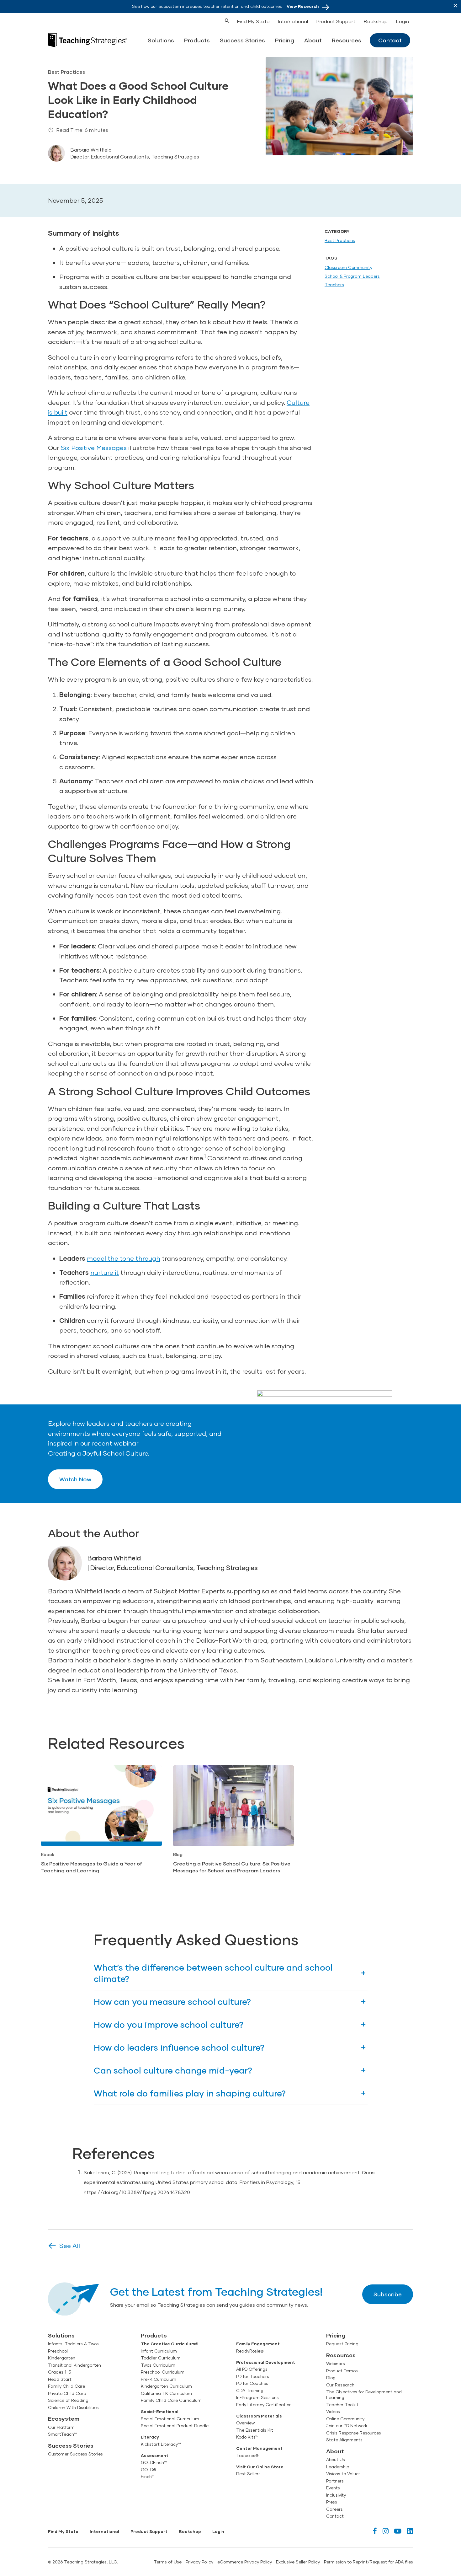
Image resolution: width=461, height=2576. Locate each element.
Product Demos (342, 2371)
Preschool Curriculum (163, 2372)
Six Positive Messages (94, 448)
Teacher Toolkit (342, 2405)
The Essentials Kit (255, 2430)
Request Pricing (342, 2344)
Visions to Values (343, 2474)
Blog (331, 2378)
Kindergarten (62, 2358)
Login (403, 21)
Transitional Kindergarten (74, 2365)
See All (70, 2246)
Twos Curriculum (158, 2365)
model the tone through (124, 1258)
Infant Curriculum (159, 2351)
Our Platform (61, 2427)
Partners (335, 2481)
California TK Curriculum (166, 2393)
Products (197, 40)
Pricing (285, 40)
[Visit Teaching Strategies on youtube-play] (398, 2531)
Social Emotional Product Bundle (175, 2426)
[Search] (215, 20)
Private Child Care (67, 2393)
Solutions (161, 40)
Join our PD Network (347, 2426)
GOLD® (148, 2470)
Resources (347, 40)
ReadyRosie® (250, 2351)
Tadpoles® (247, 2455)
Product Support (336, 21)
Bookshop (376, 21)
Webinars (336, 2364)
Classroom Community (348, 267)
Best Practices (340, 240)
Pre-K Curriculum (159, 2379)
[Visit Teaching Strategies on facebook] (375, 2531)
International (293, 21)
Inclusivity (336, 2495)
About (313, 40)
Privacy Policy (199, 2562)
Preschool (58, 2351)
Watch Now (75, 1479)
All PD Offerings (252, 2369)
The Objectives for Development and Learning (364, 2395)
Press (332, 2502)
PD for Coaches (252, 2383)
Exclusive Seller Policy (298, 2562)
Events (333, 2488)
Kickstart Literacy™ (161, 2444)
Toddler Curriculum (161, 2358)
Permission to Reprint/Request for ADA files (368, 2562)
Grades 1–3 (60, 2372)
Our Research (340, 2385)
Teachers (334, 285)
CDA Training (250, 2391)
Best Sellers (248, 2474)
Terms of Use (168, 2562)
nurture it (105, 1272)
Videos (333, 2412)
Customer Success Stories (75, 2454)
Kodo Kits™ (247, 2437)
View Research (303, 6)
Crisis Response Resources (354, 2433)
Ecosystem (64, 2418)
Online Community (345, 2419)
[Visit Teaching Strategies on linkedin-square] (410, 2531)
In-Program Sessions (257, 2397)
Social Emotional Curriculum (170, 2419)
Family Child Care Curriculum (171, 2400)
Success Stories (242, 40)
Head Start (60, 2379)
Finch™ (148, 2477)
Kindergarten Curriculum (166, 2386)
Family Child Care (66, 2386)
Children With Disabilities (73, 2407)
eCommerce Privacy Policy (245, 2562)
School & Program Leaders (352, 276)
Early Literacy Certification (264, 2405)
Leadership (338, 2467)
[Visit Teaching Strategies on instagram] (386, 2531)
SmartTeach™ (62, 2434)
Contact (390, 40)
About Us (336, 2460)
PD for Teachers (253, 2376)
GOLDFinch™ (154, 2462)
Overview (245, 2423)
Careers (334, 2509)
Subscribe (388, 2294)
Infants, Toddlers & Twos (73, 2344)
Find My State (253, 21)
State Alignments (344, 2440)
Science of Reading (68, 2400)
